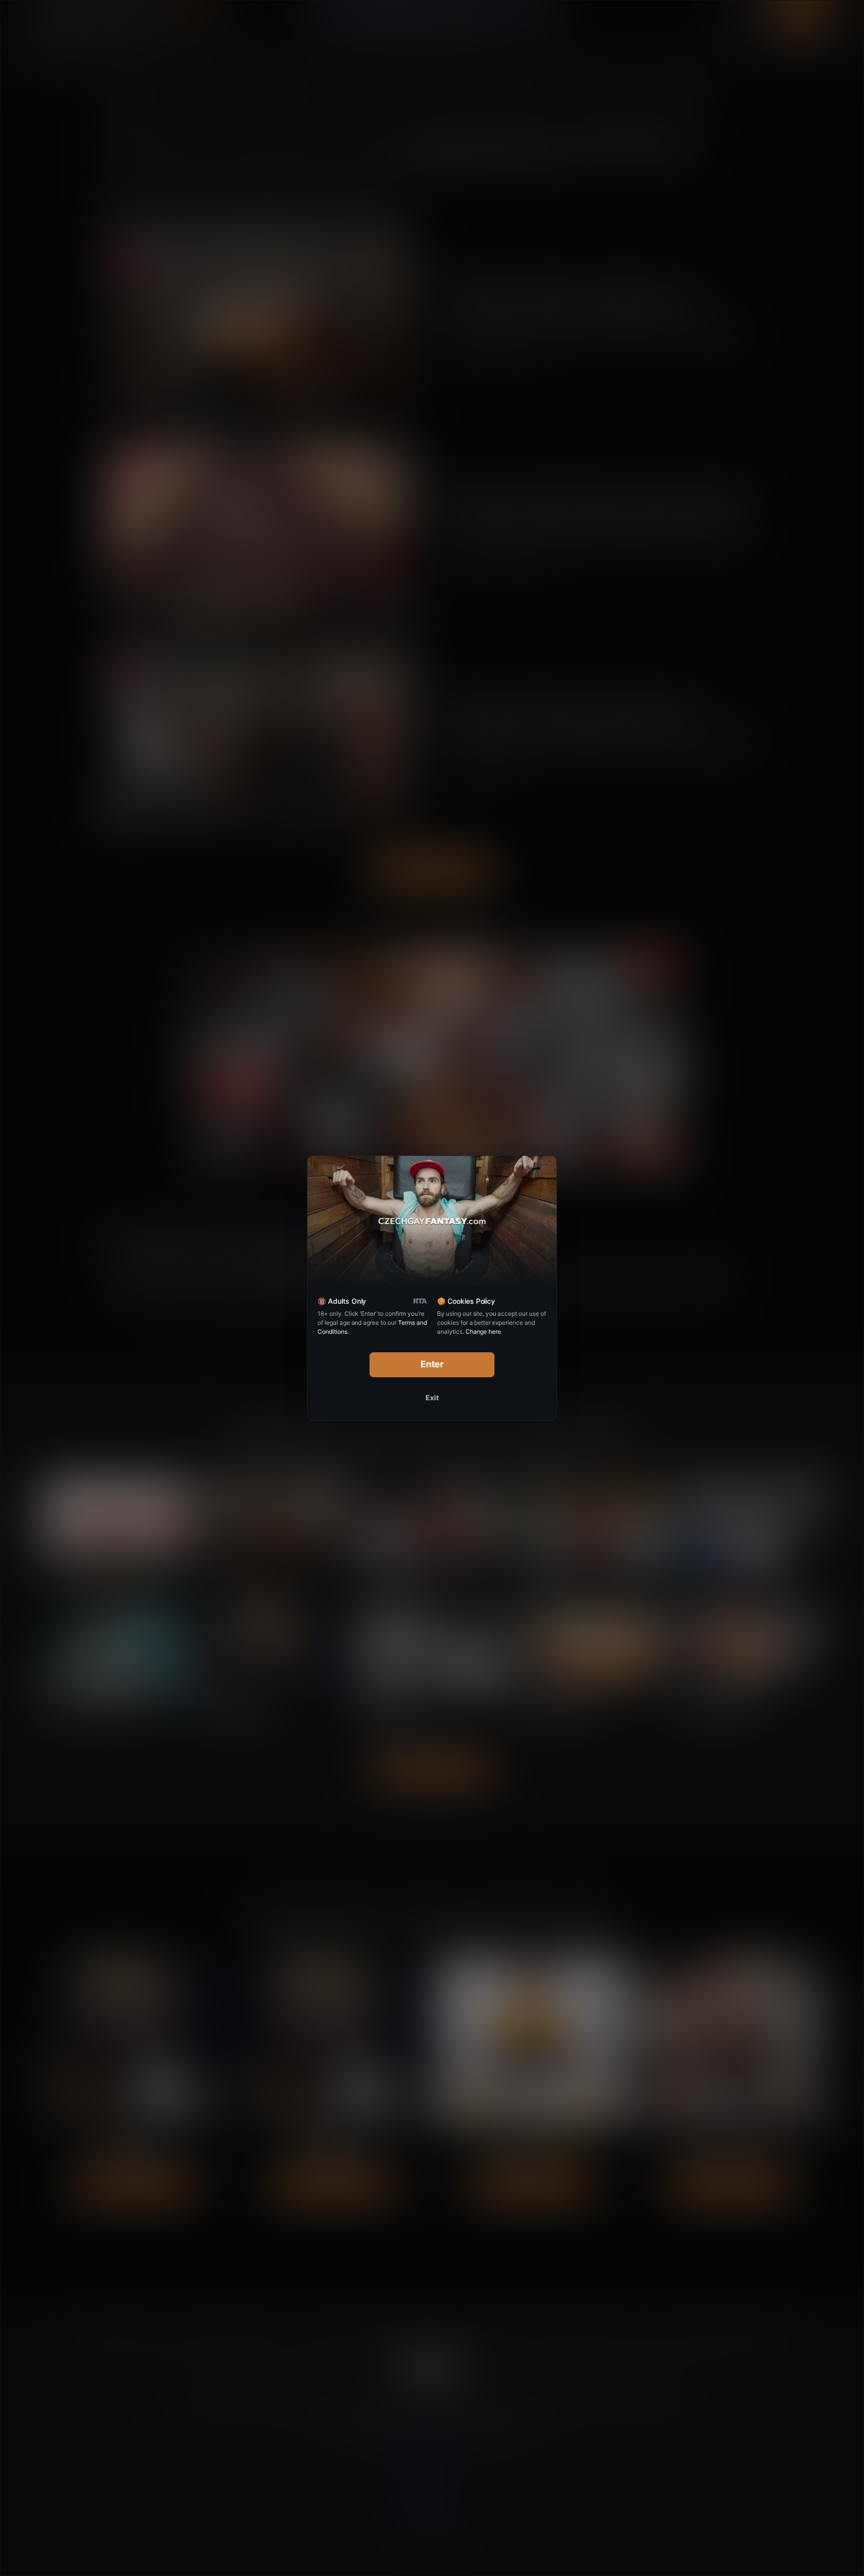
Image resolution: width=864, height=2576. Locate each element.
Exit (432, 1398)
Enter (432, 1364)
